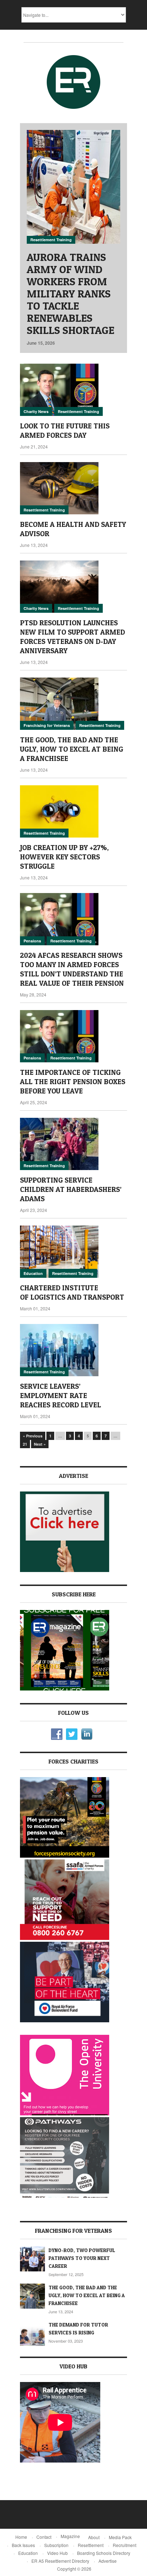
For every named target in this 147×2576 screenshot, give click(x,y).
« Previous (33, 1436)
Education (33, 1273)
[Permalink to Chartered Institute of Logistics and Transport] (73, 1252)
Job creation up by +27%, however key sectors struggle (64, 857)
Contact (44, 2537)
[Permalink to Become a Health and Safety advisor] (73, 488)
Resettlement (91, 2545)
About (94, 2537)
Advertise (108, 2561)
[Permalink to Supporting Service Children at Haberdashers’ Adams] (73, 1144)
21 (25, 1444)
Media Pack (120, 2537)
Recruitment (125, 2545)
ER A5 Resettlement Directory (60, 2561)
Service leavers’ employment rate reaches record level (60, 1396)
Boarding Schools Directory (104, 2553)
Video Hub (57, 2553)
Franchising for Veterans (47, 725)
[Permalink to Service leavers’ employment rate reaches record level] (73, 1350)
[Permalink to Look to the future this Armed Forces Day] (73, 390)
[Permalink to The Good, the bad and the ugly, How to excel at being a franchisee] (73, 704)
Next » (40, 1444)
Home (21, 2537)
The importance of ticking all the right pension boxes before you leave (73, 1082)
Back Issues (23, 2545)
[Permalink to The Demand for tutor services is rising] (32, 2333)
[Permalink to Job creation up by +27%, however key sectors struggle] (73, 811)
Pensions (32, 941)
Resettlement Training (51, 240)
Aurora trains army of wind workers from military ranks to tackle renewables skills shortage (70, 294)
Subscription (56, 2545)
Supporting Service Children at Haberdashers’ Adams (71, 1189)
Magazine (70, 2536)
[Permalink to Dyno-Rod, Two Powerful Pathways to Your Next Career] (32, 2259)
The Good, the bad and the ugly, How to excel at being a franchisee (72, 749)
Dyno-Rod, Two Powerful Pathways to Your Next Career (82, 2258)
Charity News (36, 411)
